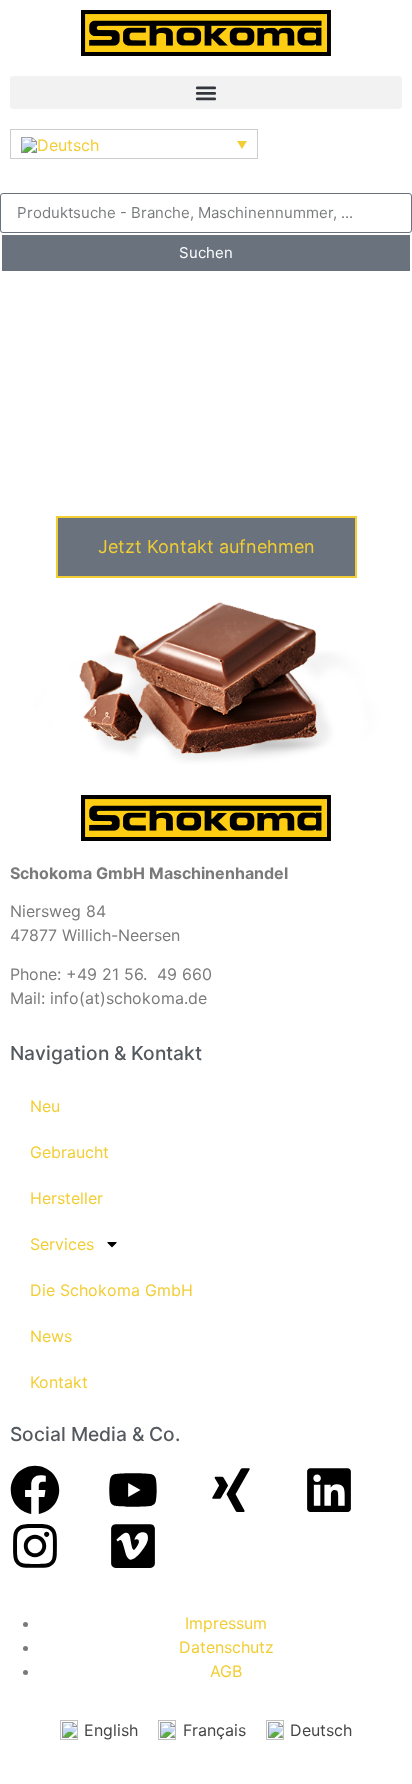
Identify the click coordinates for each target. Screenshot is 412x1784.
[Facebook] (35, 1490)
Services (62, 1244)
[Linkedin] (329, 1490)
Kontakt (59, 1382)
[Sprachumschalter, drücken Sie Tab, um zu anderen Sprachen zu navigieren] (134, 144)
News (51, 1336)
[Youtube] (133, 1490)
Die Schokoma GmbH (111, 1290)
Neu (45, 1106)
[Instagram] (35, 1546)
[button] (206, 92)
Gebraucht (69, 1152)
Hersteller (66, 1198)
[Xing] (231, 1490)
